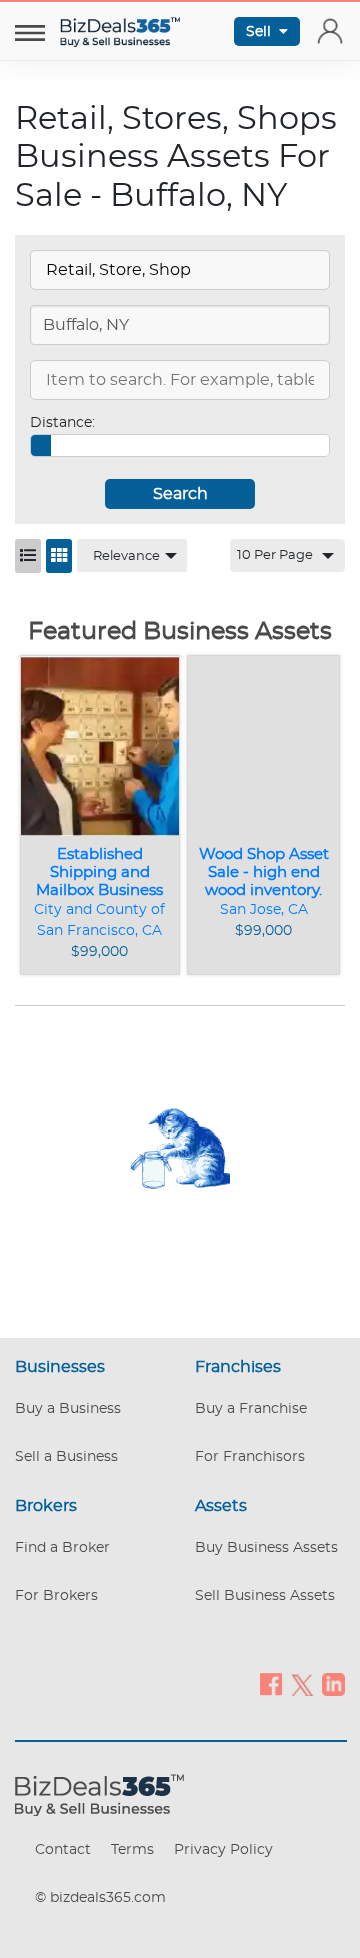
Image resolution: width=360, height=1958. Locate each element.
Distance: (62, 423)
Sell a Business (66, 1457)
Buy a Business (68, 1409)
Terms (132, 1850)
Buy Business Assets (266, 1548)
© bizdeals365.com (100, 1898)
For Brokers (56, 1596)
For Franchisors (250, 1457)
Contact (63, 1850)
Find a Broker (62, 1548)
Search (180, 494)
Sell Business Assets (265, 1596)
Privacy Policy (223, 1850)
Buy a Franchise (251, 1409)
